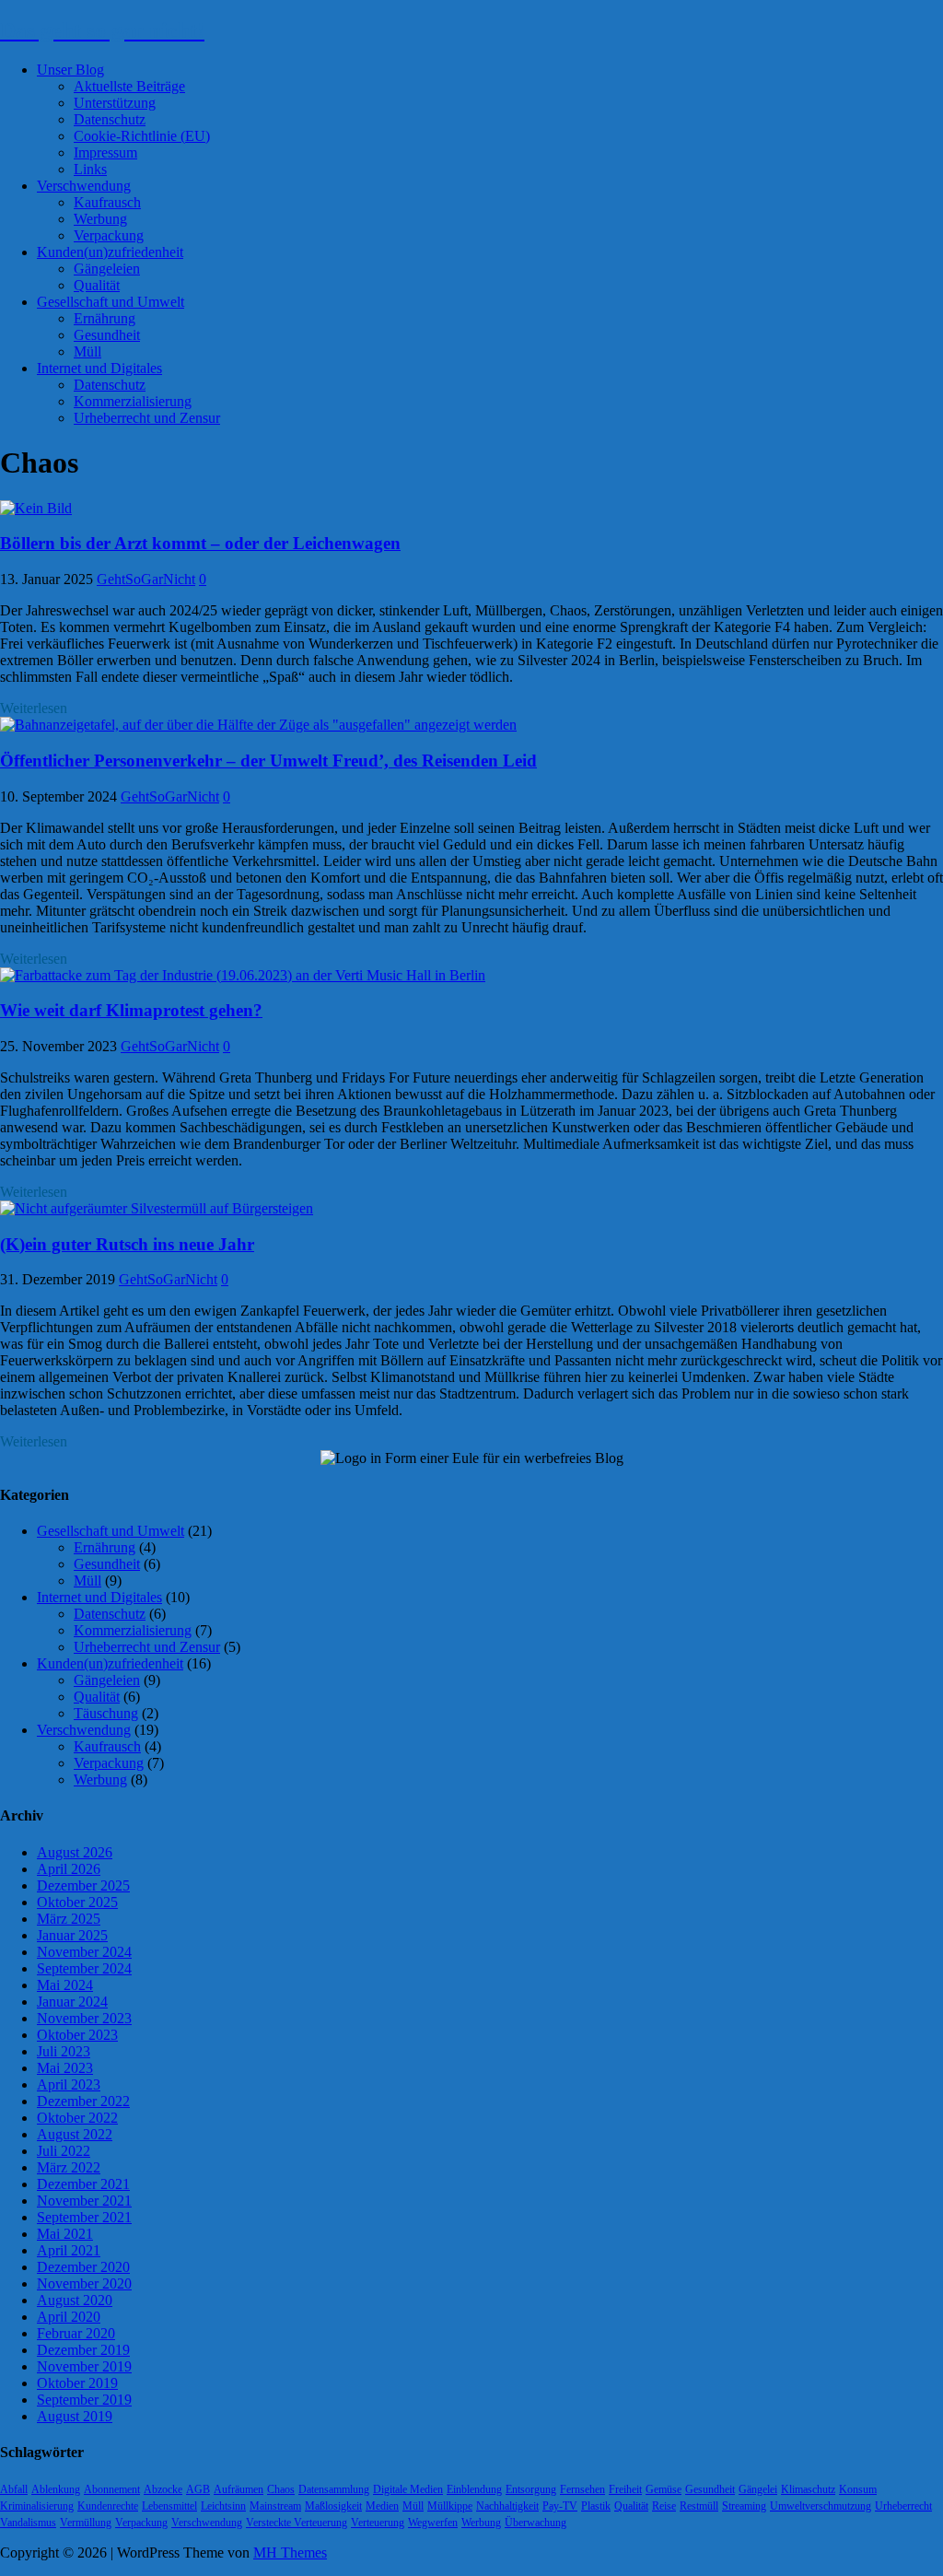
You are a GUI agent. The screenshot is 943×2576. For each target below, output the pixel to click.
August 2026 (75, 1852)
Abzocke (163, 2489)
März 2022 (69, 2167)
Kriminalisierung (37, 2506)
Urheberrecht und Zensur (147, 418)
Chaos (281, 2489)
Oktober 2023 (77, 2035)
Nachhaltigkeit (507, 2506)
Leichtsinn (223, 2506)
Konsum (858, 2489)
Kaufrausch (107, 202)
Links (90, 169)
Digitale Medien (408, 2489)
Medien (382, 2506)
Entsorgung (531, 2489)
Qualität (97, 285)
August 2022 (75, 2134)
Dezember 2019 (83, 2350)
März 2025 (69, 1919)
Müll (87, 351)
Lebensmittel (169, 2506)
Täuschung (106, 1713)
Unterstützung (115, 103)
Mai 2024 (65, 1985)
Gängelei (758, 2489)
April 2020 (69, 2317)
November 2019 (84, 2366)
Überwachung (536, 2523)
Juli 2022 (64, 2151)
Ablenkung (56, 2489)
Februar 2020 (76, 2333)
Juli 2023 (64, 2051)
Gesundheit (107, 335)
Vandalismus (28, 2523)
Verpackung (109, 235)
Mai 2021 (65, 2234)
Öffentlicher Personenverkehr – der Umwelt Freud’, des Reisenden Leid (268, 761)
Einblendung (474, 2489)
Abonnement (112, 2489)
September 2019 (84, 2400)
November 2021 (84, 2201)
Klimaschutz (808, 2489)
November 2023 (84, 2018)
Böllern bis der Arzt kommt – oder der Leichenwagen (200, 543)
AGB (198, 2489)
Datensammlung (334, 2489)
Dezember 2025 (83, 1885)
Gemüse (664, 2489)
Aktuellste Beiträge (129, 86)
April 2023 (69, 2084)
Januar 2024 (72, 2002)
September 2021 (84, 2217)
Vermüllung (86, 2523)
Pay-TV (560, 2506)
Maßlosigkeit (333, 2506)
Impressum (105, 152)
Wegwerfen (433, 2523)
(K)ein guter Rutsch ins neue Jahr (127, 1244)
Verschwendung (84, 186)
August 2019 (75, 2416)
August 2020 (75, 2300)
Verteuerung (378, 2523)
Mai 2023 (65, 2068)
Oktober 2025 (77, 1902)
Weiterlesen (34, 708)
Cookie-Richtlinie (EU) (142, 136)
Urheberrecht (903, 2506)
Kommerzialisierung (133, 401)
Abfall (14, 2489)
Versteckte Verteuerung (297, 2523)
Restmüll (699, 2506)
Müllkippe (450, 2506)
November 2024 (84, 1952)
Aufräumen (239, 2489)
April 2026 (69, 1869)
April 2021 (69, 2250)
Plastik (596, 2506)
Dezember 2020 (83, 2267)
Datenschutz (110, 119)
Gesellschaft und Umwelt (111, 302)
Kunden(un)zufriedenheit (110, 252)
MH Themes (290, 2553)
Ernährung (105, 318)
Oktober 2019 (77, 2383)
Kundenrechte (108, 2506)
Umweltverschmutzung (821, 2506)
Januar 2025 (72, 1935)
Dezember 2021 (83, 2184)
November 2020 (84, 2283)
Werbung (100, 219)
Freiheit (625, 2489)
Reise (664, 2506)
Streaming (744, 2506)
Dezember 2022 (83, 2101)
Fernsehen (582, 2489)
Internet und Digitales (99, 368)
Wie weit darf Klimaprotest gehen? (131, 1010)
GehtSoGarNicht (146, 579)
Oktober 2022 (77, 2118)
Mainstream (275, 2506)
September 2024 (84, 1968)
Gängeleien (107, 269)
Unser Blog (70, 70)
